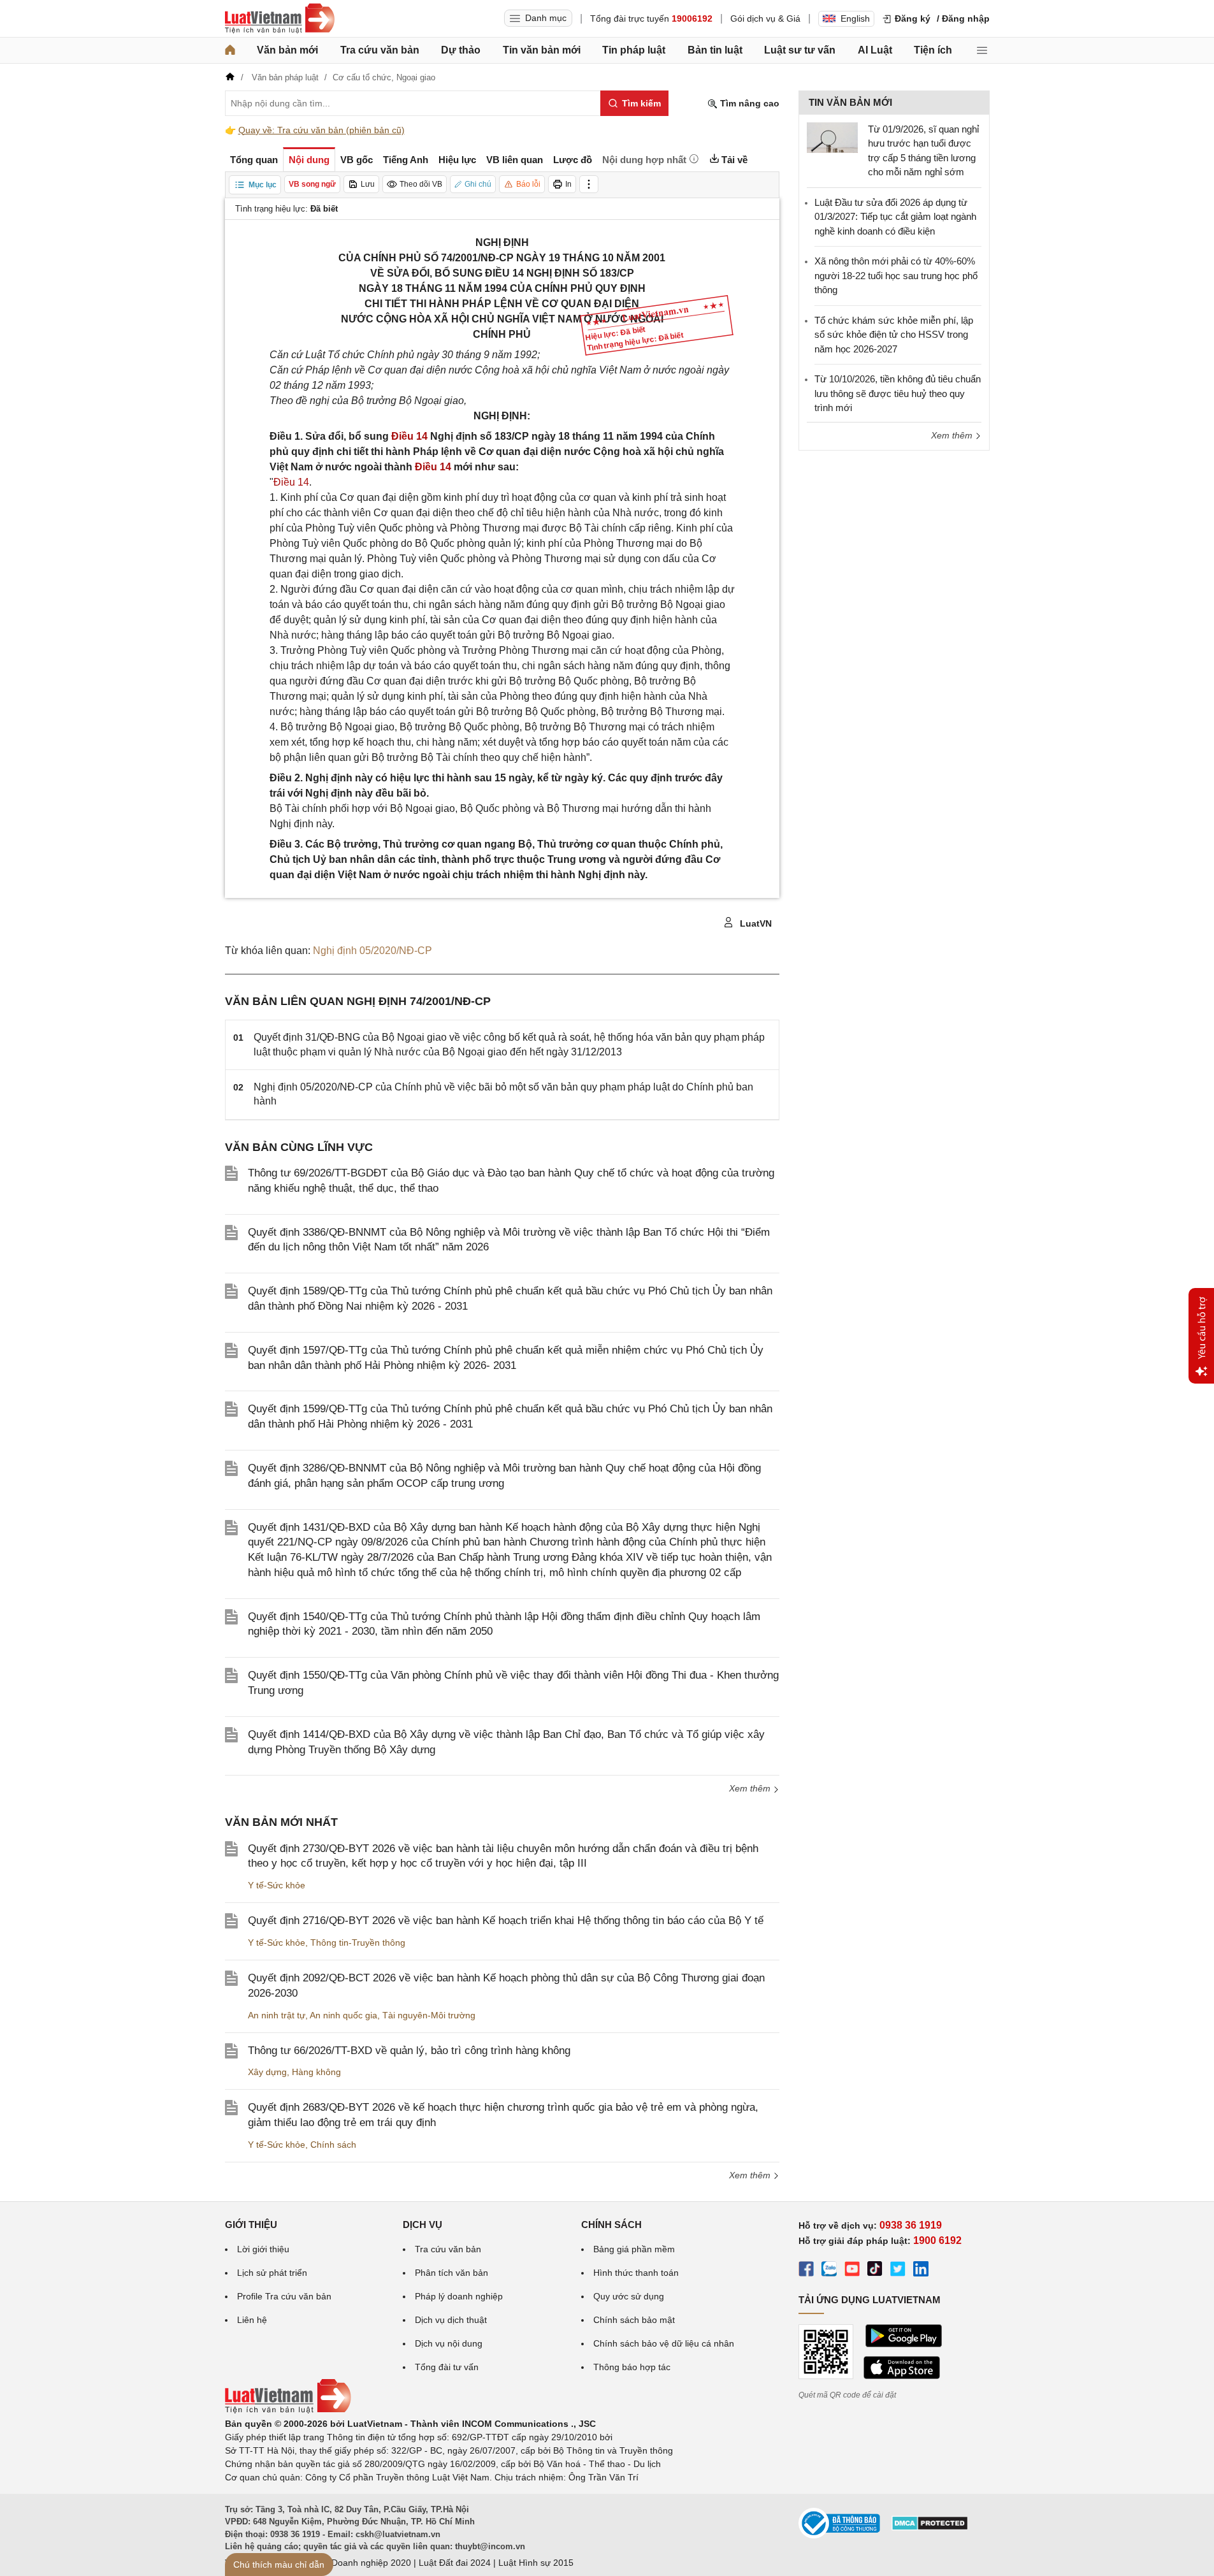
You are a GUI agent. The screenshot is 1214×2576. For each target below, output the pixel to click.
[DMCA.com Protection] (930, 2528)
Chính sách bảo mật (634, 2320)
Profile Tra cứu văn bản (284, 2296)
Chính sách (333, 2145)
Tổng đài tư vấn (447, 2367)
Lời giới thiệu (263, 2249)
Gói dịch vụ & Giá (765, 18)
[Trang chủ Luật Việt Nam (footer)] (288, 2410)
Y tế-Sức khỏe (277, 1885)
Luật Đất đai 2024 (455, 2563)
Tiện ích (933, 50)
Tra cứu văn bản (380, 50)
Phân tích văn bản (452, 2273)
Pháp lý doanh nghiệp (459, 2296)
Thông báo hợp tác (632, 2367)
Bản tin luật (715, 50)
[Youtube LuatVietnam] (852, 2271)
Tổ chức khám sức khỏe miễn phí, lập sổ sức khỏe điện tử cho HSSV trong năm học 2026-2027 (894, 335)
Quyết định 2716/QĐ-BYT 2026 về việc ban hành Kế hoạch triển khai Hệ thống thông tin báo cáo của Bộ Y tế (506, 1921)
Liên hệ (252, 2320)
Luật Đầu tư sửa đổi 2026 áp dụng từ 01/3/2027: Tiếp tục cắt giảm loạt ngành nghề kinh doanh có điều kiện (895, 217)
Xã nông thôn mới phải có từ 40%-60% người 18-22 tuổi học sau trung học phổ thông (896, 275)
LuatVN (755, 923)
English (855, 18)
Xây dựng (267, 2072)
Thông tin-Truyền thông (358, 1943)
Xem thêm (751, 1788)
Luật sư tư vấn (800, 50)
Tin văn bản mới (542, 50)
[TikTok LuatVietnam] (875, 2271)
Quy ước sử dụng (629, 2296)
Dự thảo (461, 50)
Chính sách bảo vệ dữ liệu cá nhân (664, 2343)
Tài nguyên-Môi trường (429, 2015)
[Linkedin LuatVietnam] (921, 2271)
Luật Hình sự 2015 (536, 2563)
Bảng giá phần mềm (634, 2249)
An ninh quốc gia (343, 2015)
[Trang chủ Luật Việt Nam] (280, 18)
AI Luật (875, 50)
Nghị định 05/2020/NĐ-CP (372, 951)
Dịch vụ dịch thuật (451, 2320)
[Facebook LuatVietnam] (806, 2271)
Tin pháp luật (634, 50)
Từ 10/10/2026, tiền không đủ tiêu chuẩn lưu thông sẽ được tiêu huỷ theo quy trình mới (898, 393)
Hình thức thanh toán (636, 2273)
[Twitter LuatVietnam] (898, 2271)
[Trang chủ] (230, 50)
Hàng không (316, 2072)
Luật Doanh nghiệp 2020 (361, 2563)
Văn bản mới (287, 50)
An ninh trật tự (277, 2015)
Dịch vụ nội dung (449, 2343)
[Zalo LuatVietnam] (829, 2271)
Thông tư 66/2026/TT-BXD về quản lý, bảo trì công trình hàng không (409, 2051)
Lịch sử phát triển (272, 2273)
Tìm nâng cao (748, 103)
